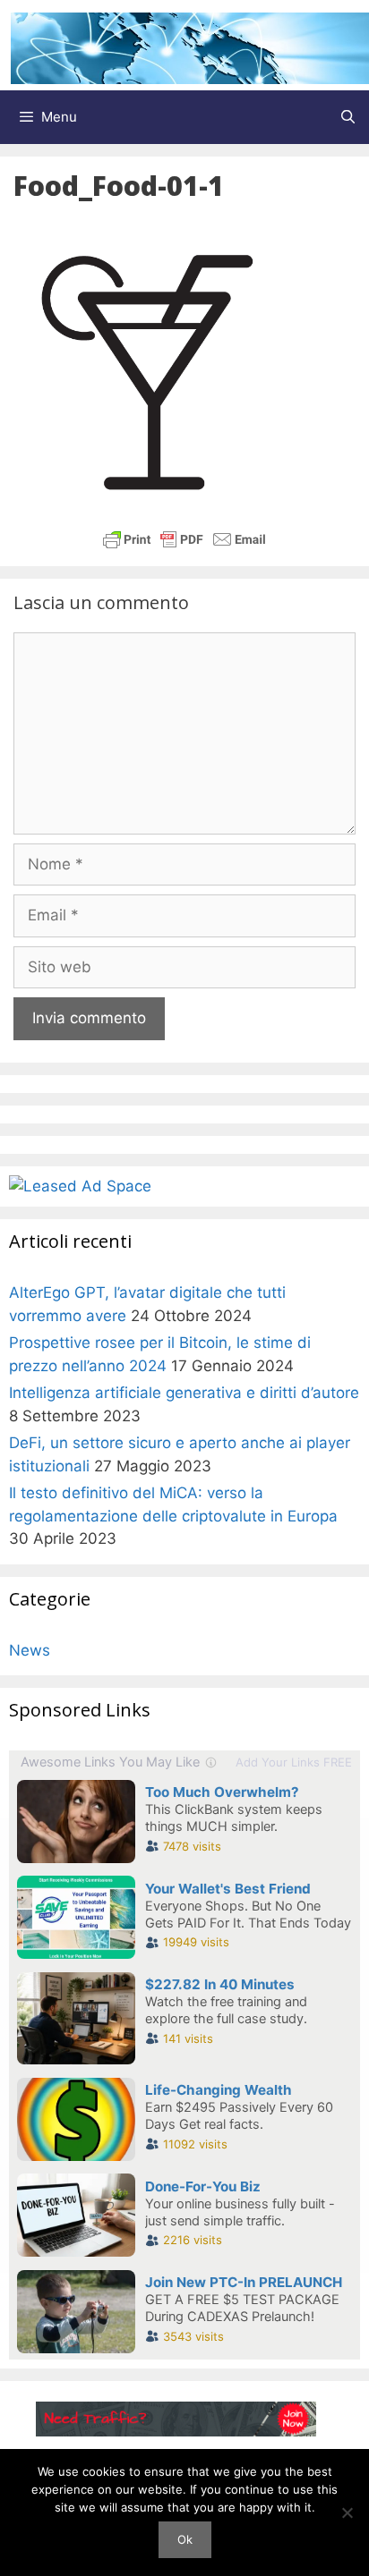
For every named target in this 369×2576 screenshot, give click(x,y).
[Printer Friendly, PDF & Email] (184, 539)
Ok (185, 2539)
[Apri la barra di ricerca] (348, 117)
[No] (347, 2512)
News (30, 1650)
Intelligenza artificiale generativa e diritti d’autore (184, 1393)
